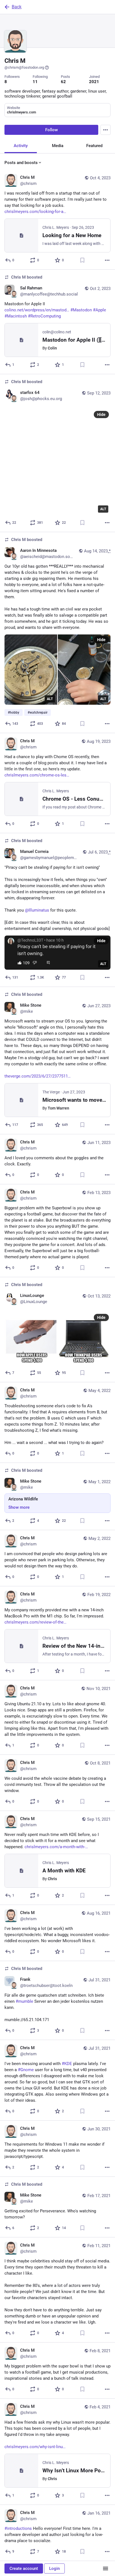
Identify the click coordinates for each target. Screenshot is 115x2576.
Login (54, 2568)
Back (17, 7)
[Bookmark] (82, 260)
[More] (107, 260)
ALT (103, 509)
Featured (94, 146)
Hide (101, 415)
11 (35, 82)
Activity (21, 146)
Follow (51, 130)
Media (58, 146)
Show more (19, 1507)
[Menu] (106, 130)
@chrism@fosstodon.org (24, 67)
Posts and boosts (21, 163)
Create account (24, 2568)
